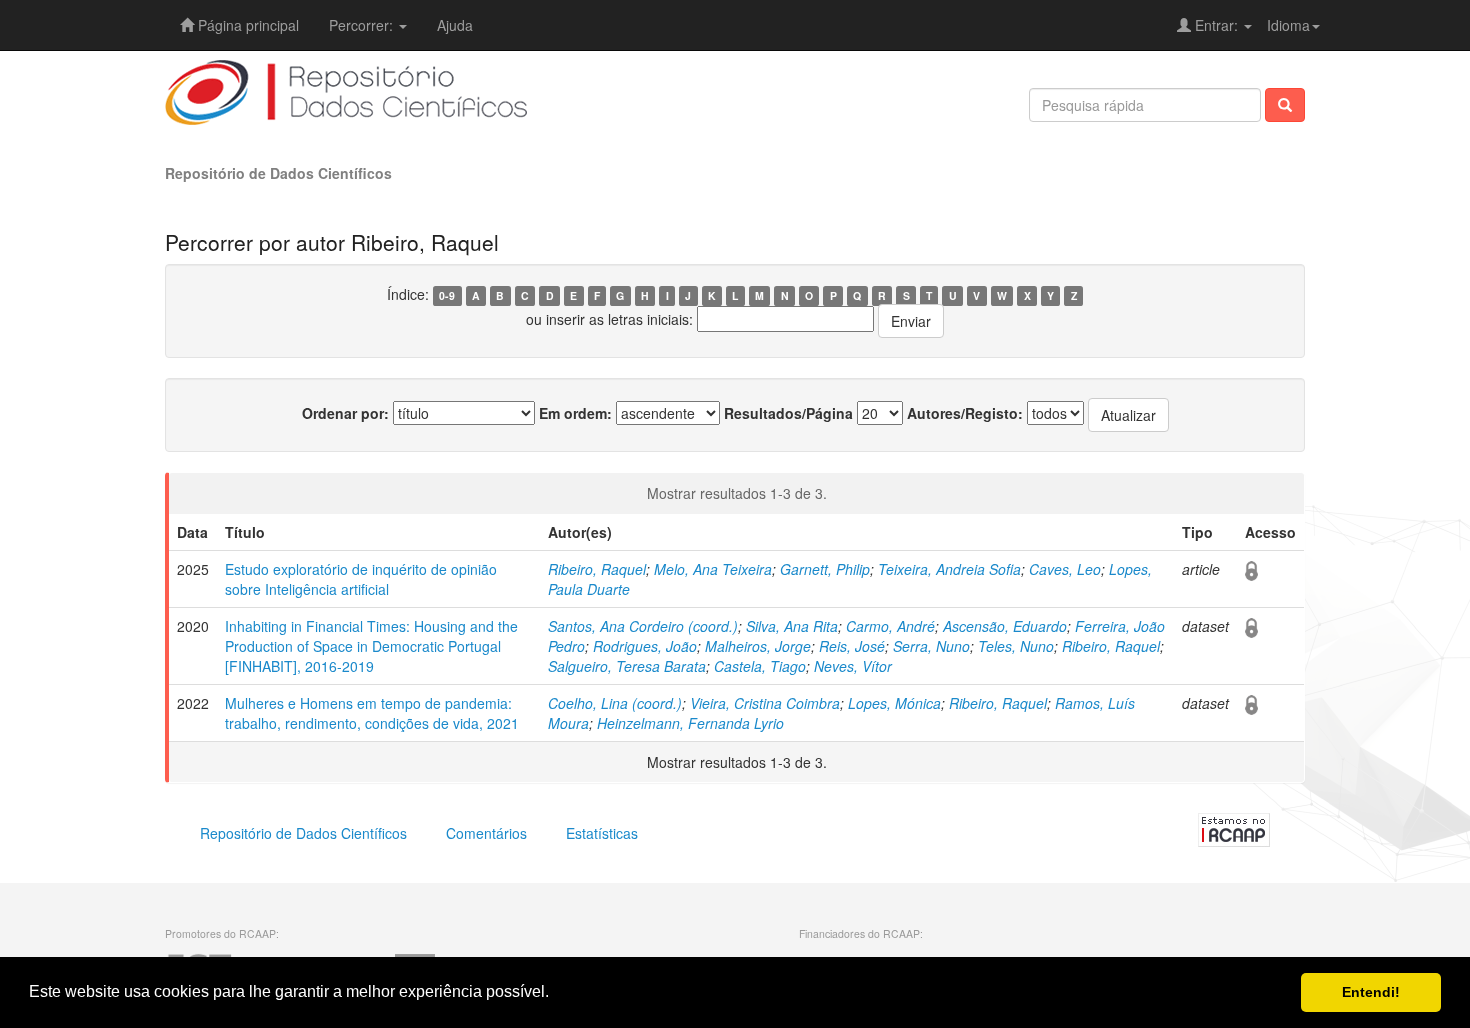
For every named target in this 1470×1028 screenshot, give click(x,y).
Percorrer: (363, 25)
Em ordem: (575, 413)
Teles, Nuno (1016, 646)
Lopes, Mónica (894, 703)
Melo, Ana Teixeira (713, 569)
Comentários (486, 833)
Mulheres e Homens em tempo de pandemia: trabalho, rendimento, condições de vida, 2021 (372, 713)
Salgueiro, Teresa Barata (627, 666)
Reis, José (852, 646)
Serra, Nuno (931, 646)
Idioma (1288, 25)
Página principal (246, 25)
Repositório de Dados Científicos (278, 173)
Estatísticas (602, 833)
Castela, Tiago (760, 666)
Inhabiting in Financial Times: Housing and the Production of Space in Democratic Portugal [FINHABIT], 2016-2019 (371, 646)
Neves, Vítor (853, 666)
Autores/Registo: (965, 413)
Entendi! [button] (1371, 992)
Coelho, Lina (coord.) (615, 703)
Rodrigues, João (645, 646)
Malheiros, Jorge (758, 646)
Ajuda (455, 25)
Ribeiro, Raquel (597, 569)
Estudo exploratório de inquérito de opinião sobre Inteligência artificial (361, 579)
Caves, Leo (1065, 569)
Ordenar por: (345, 413)
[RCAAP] (1234, 828)
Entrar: (1216, 25)
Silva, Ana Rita (792, 626)
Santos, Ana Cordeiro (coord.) (643, 626)
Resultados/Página (788, 413)
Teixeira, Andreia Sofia (949, 569)
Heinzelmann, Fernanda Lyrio (690, 723)
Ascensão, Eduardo (1005, 626)
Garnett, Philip (825, 569)
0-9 (447, 295)
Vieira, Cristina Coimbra (765, 703)
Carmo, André (890, 626)
